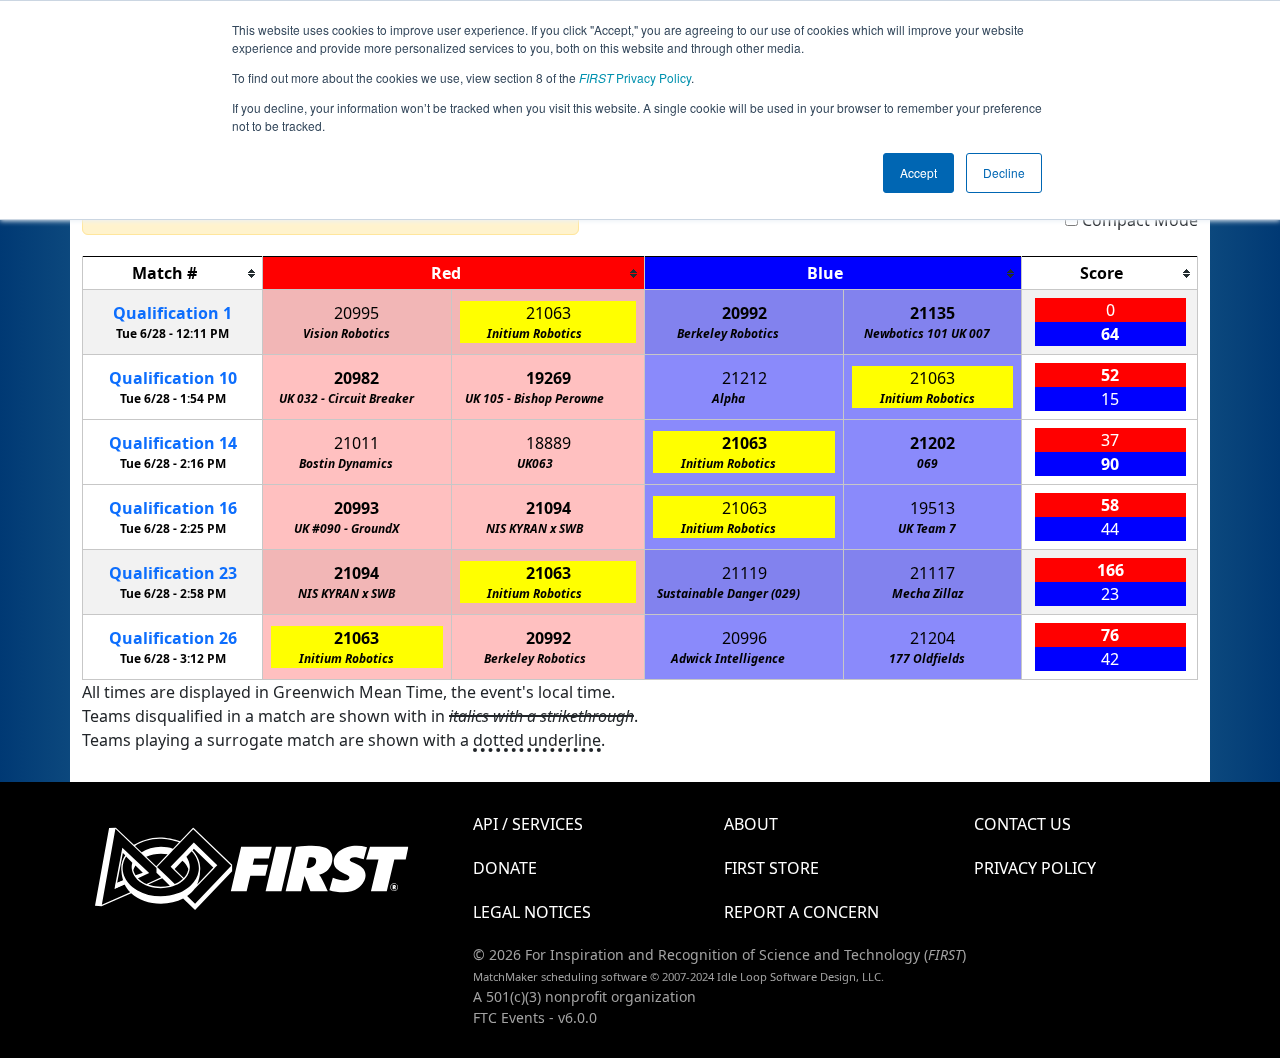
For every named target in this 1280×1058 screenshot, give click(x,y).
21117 (932, 573)
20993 (356, 508)
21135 (932, 313)
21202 (932, 443)
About (751, 824)
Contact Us (1022, 824)
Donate (505, 868)
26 (173, 638)
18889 (548, 443)
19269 (548, 378)
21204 (932, 638)
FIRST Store (771, 868)
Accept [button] (918, 172)
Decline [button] (1004, 172)
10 (173, 378)
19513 (932, 508)
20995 (356, 313)
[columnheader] (173, 273)
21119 (744, 573)
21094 (548, 508)
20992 (744, 313)
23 (173, 573)
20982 (356, 378)
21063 (548, 313)
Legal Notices (532, 912)
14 (173, 443)
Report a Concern (801, 912)
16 (173, 508)
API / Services (528, 824)
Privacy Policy (635, 77)
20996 (744, 638)
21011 (356, 443)
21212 (744, 378)
